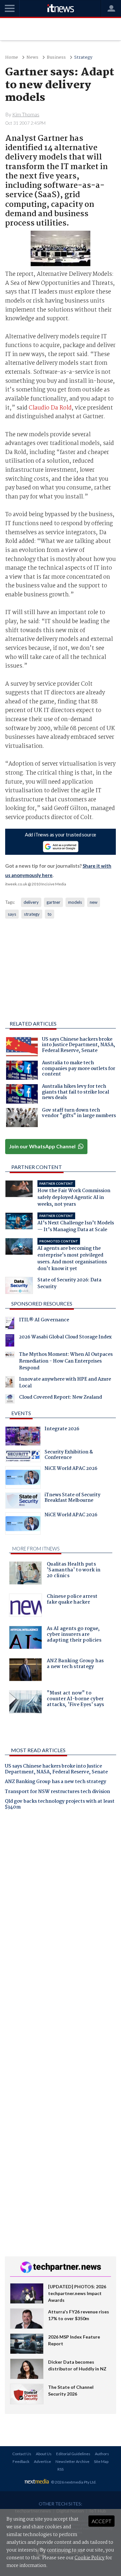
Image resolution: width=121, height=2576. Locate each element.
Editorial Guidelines (73, 2454)
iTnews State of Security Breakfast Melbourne (72, 1499)
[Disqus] (60, 1905)
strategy (32, 914)
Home (12, 58)
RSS (60, 2469)
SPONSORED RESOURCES (42, 1303)
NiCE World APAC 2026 (71, 1469)
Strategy (83, 58)
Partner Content (37, 1167)
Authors (102, 2454)
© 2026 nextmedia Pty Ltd (73, 2482)
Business (56, 58)
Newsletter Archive (72, 2461)
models (75, 902)
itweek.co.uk (16, 884)
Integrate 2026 (62, 1430)
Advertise (42, 2461)
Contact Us (22, 2454)
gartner (53, 902)
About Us (44, 2454)
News (32, 58)
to (50, 914)
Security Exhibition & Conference (69, 1456)
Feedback (21, 2461)
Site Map (101, 2461)
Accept (101, 2521)
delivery (31, 902)
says (12, 914)
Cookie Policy (90, 2558)
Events (21, 1413)
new (94, 902)
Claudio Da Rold (50, 408)
